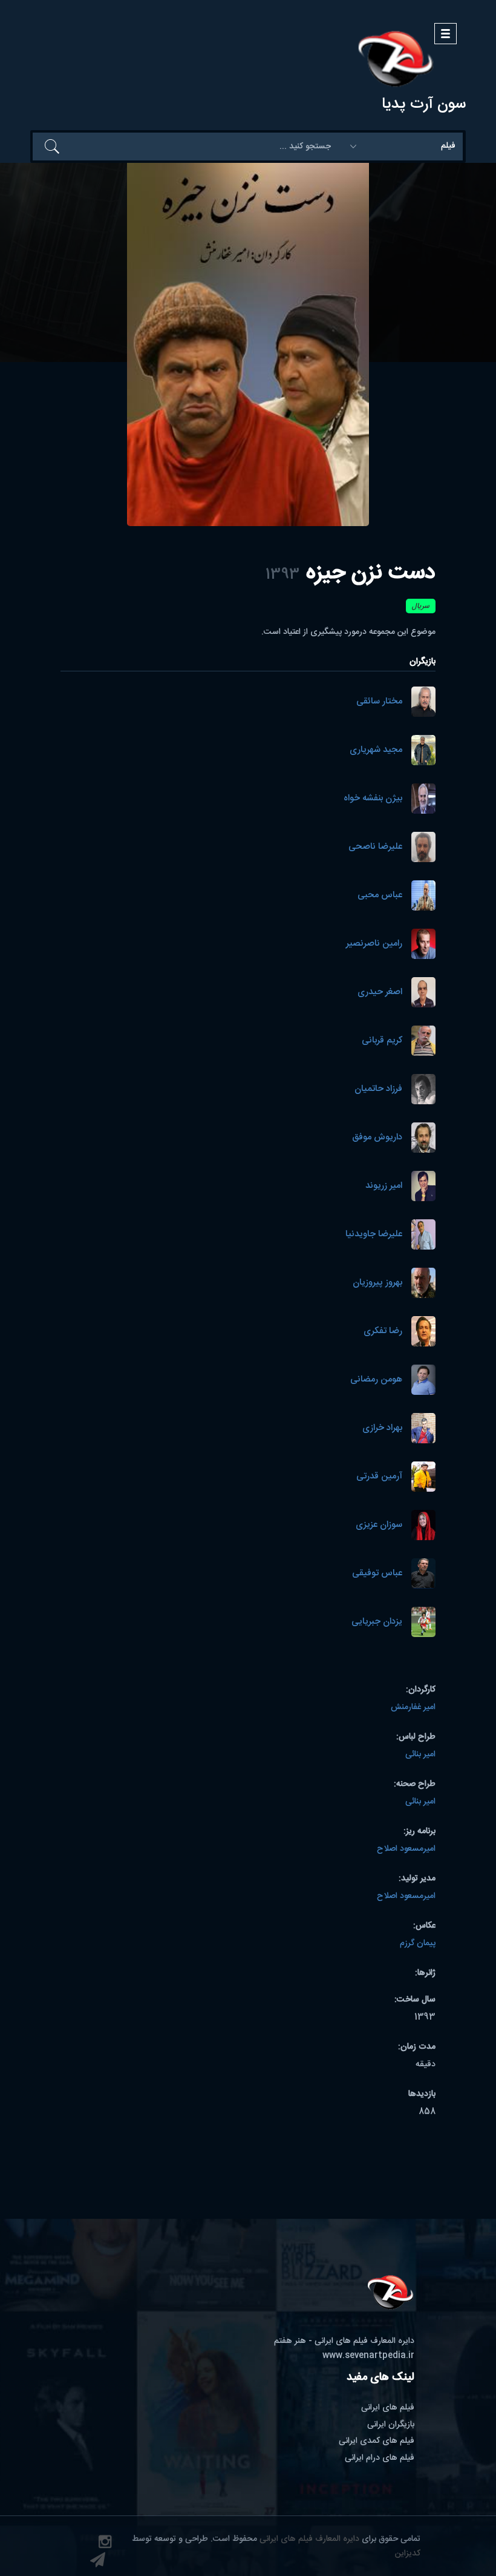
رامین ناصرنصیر (374, 944)
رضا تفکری (383, 1332)
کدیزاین (408, 2554)
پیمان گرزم (418, 1943)
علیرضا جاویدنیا (374, 1235)
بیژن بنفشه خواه (373, 799)
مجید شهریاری (376, 750)
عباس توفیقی (377, 1574)
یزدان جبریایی (377, 1622)
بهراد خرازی (382, 1428)
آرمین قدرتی (379, 1477)
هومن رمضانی (376, 1380)
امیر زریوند (384, 1186)
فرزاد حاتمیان (378, 1089)
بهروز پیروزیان (377, 1283)
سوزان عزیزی (379, 1525)
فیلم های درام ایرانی (380, 2458)
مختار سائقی (379, 702)
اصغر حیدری (380, 993)
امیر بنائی (420, 1754)
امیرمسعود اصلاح (406, 1849)
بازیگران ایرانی (391, 2425)
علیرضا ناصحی (375, 847)
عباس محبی (380, 896)
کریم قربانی (382, 1041)
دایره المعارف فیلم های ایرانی (309, 2539)
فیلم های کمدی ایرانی (377, 2441)
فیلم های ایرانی (388, 2408)
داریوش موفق (377, 1138)
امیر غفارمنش (413, 1707)
